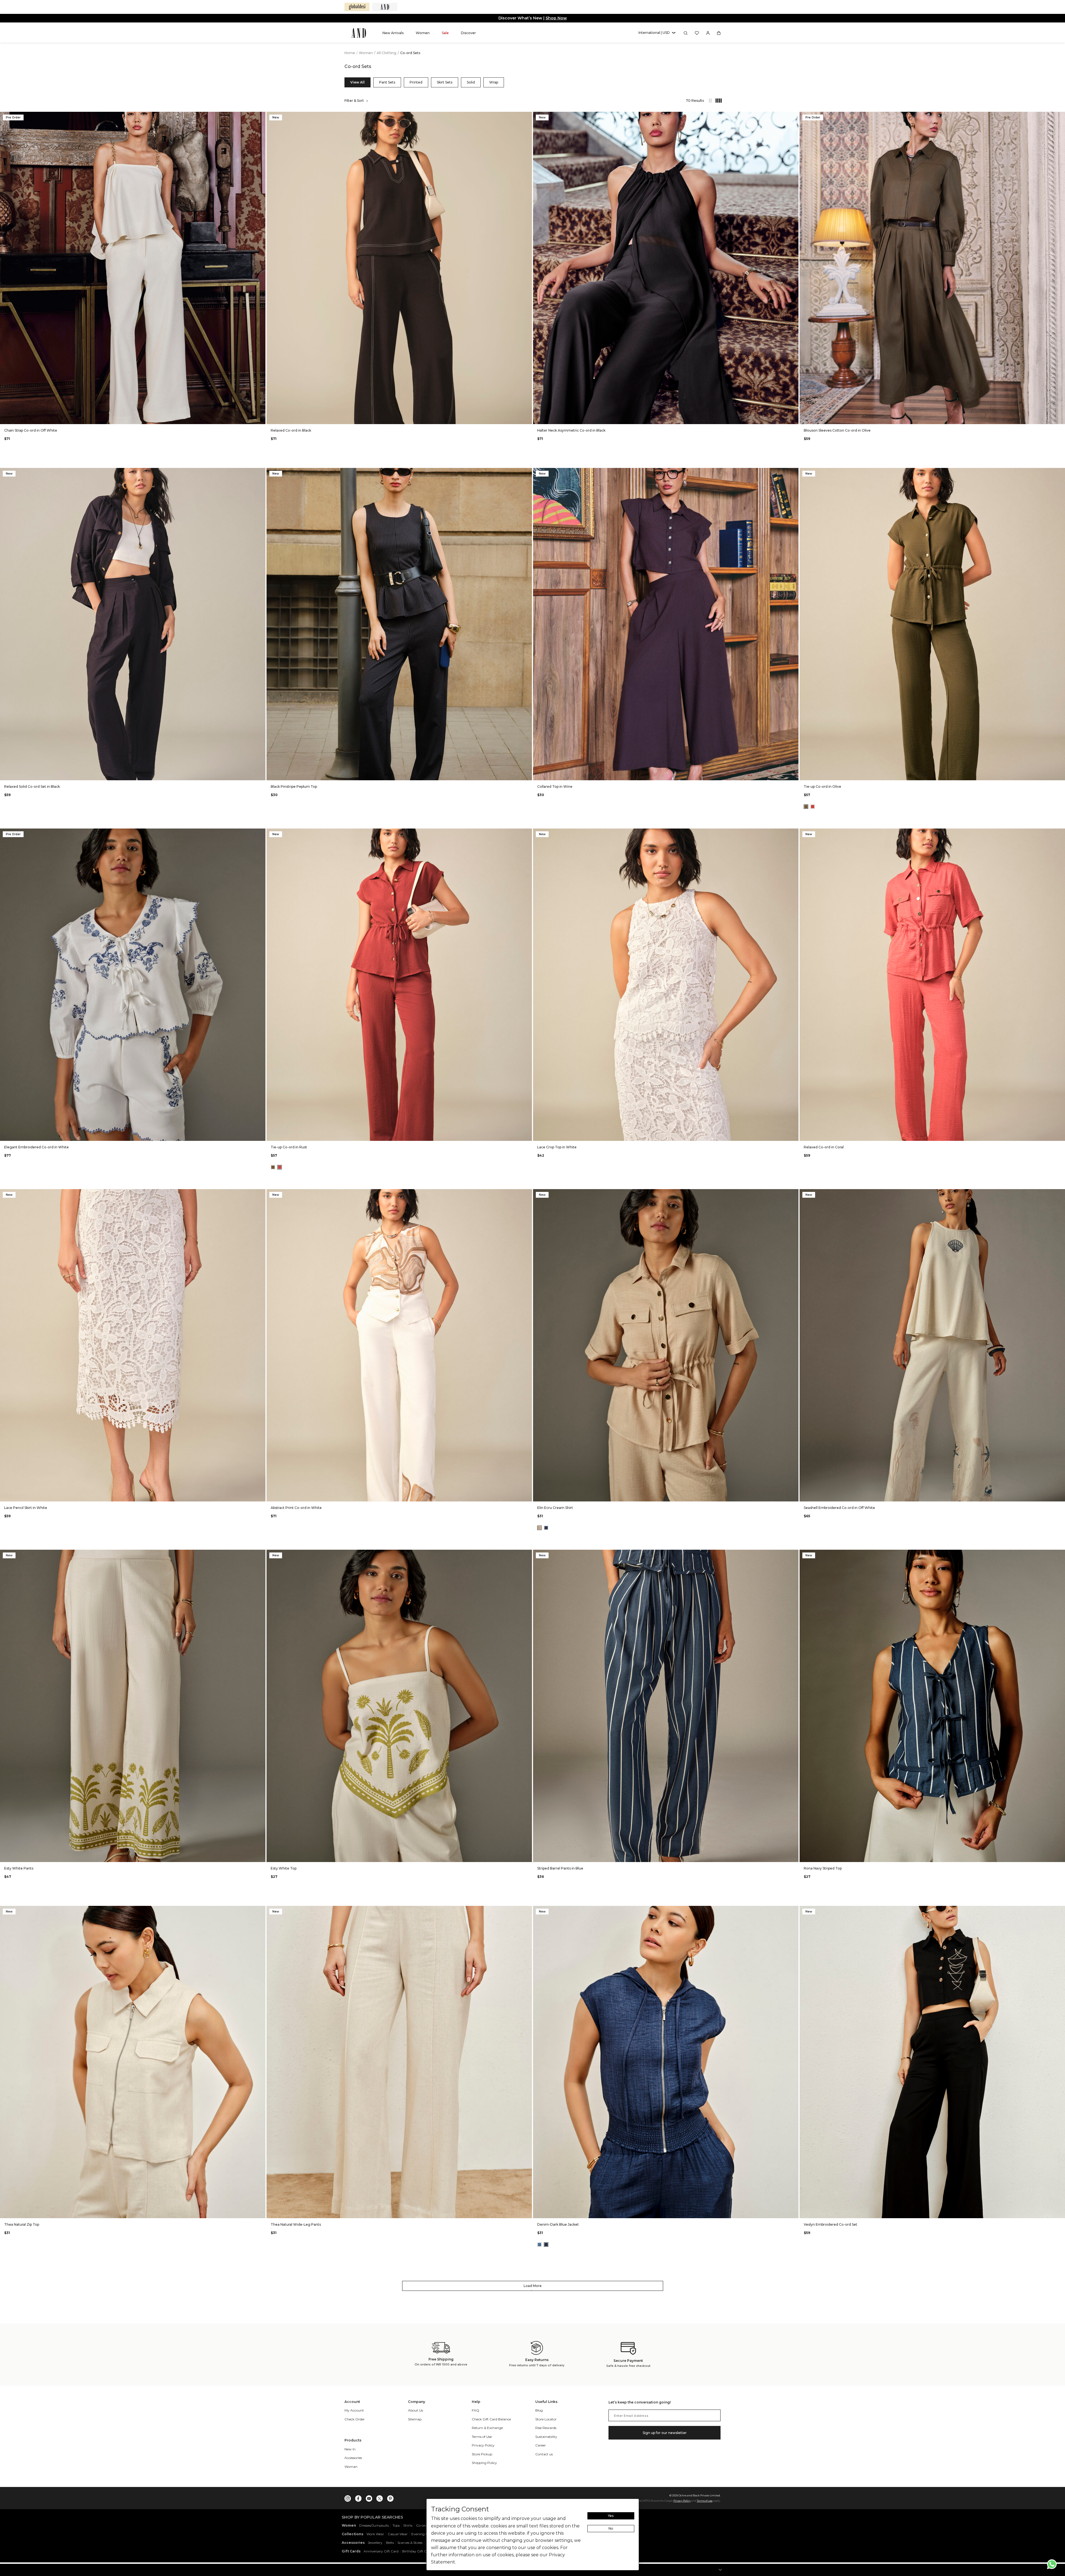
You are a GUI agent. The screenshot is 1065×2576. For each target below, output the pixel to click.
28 (106, 1493)
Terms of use (705, 2501)
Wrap (494, 82)
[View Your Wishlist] (697, 33)
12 (126, 416)
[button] (657, 33)
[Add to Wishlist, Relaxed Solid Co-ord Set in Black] (261, 473)
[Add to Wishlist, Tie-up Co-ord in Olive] (1060, 473)
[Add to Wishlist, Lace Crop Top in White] (794, 833)
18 (166, 416)
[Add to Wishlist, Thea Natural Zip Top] (261, 1910)
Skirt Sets (445, 82)
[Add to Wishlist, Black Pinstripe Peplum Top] (527, 473)
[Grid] (716, 101)
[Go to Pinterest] (390, 2497)
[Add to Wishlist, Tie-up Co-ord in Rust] (527, 833)
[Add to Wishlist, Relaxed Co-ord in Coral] (1060, 833)
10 (113, 416)
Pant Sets (387, 82)
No (611, 2528)
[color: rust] (813, 807)
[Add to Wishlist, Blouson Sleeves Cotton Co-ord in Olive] (1060, 116)
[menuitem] (393, 33)
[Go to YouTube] (369, 2497)
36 (159, 1493)
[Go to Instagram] (348, 2497)
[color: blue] (546, 1528)
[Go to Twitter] (380, 2497)
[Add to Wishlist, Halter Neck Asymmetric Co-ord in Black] (794, 116)
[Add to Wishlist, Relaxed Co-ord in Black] (527, 116)
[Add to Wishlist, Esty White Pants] (261, 1554)
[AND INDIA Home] (359, 33)
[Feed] (710, 101)
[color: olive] (806, 807)
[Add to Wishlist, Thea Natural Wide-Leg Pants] (527, 1910)
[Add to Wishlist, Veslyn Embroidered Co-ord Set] (1060, 1910)
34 (146, 1493)
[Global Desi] (357, 7)
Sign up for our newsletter (665, 2433)
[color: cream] (539, 1528)
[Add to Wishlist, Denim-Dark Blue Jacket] (794, 1910)
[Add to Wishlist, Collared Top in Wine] (794, 473)
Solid (471, 82)
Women (366, 53)
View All (357, 82)
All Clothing (387, 53)
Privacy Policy (682, 2501)
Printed (416, 82)
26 (93, 1493)
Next (260, 268)
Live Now (554, 18)
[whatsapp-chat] (1052, 2564)
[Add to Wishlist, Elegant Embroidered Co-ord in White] (261, 833)
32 (133, 1493)
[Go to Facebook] (358, 2497)
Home (350, 53)
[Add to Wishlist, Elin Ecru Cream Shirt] (794, 1194)
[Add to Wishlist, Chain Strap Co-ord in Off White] (261, 116)
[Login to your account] (708, 33)
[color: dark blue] (546, 2245)
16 (153, 416)
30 (119, 1493)
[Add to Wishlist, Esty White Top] (527, 1554)
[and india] (385, 7)
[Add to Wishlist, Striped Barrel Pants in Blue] (794, 1554)
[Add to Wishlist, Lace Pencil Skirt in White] (261, 1194)
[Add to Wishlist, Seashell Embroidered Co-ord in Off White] (1060, 1194)
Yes (611, 2516)
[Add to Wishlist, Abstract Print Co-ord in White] (527, 1194)
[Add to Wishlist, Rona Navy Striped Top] (1060, 1554)
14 (140, 416)
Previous (6, 268)
